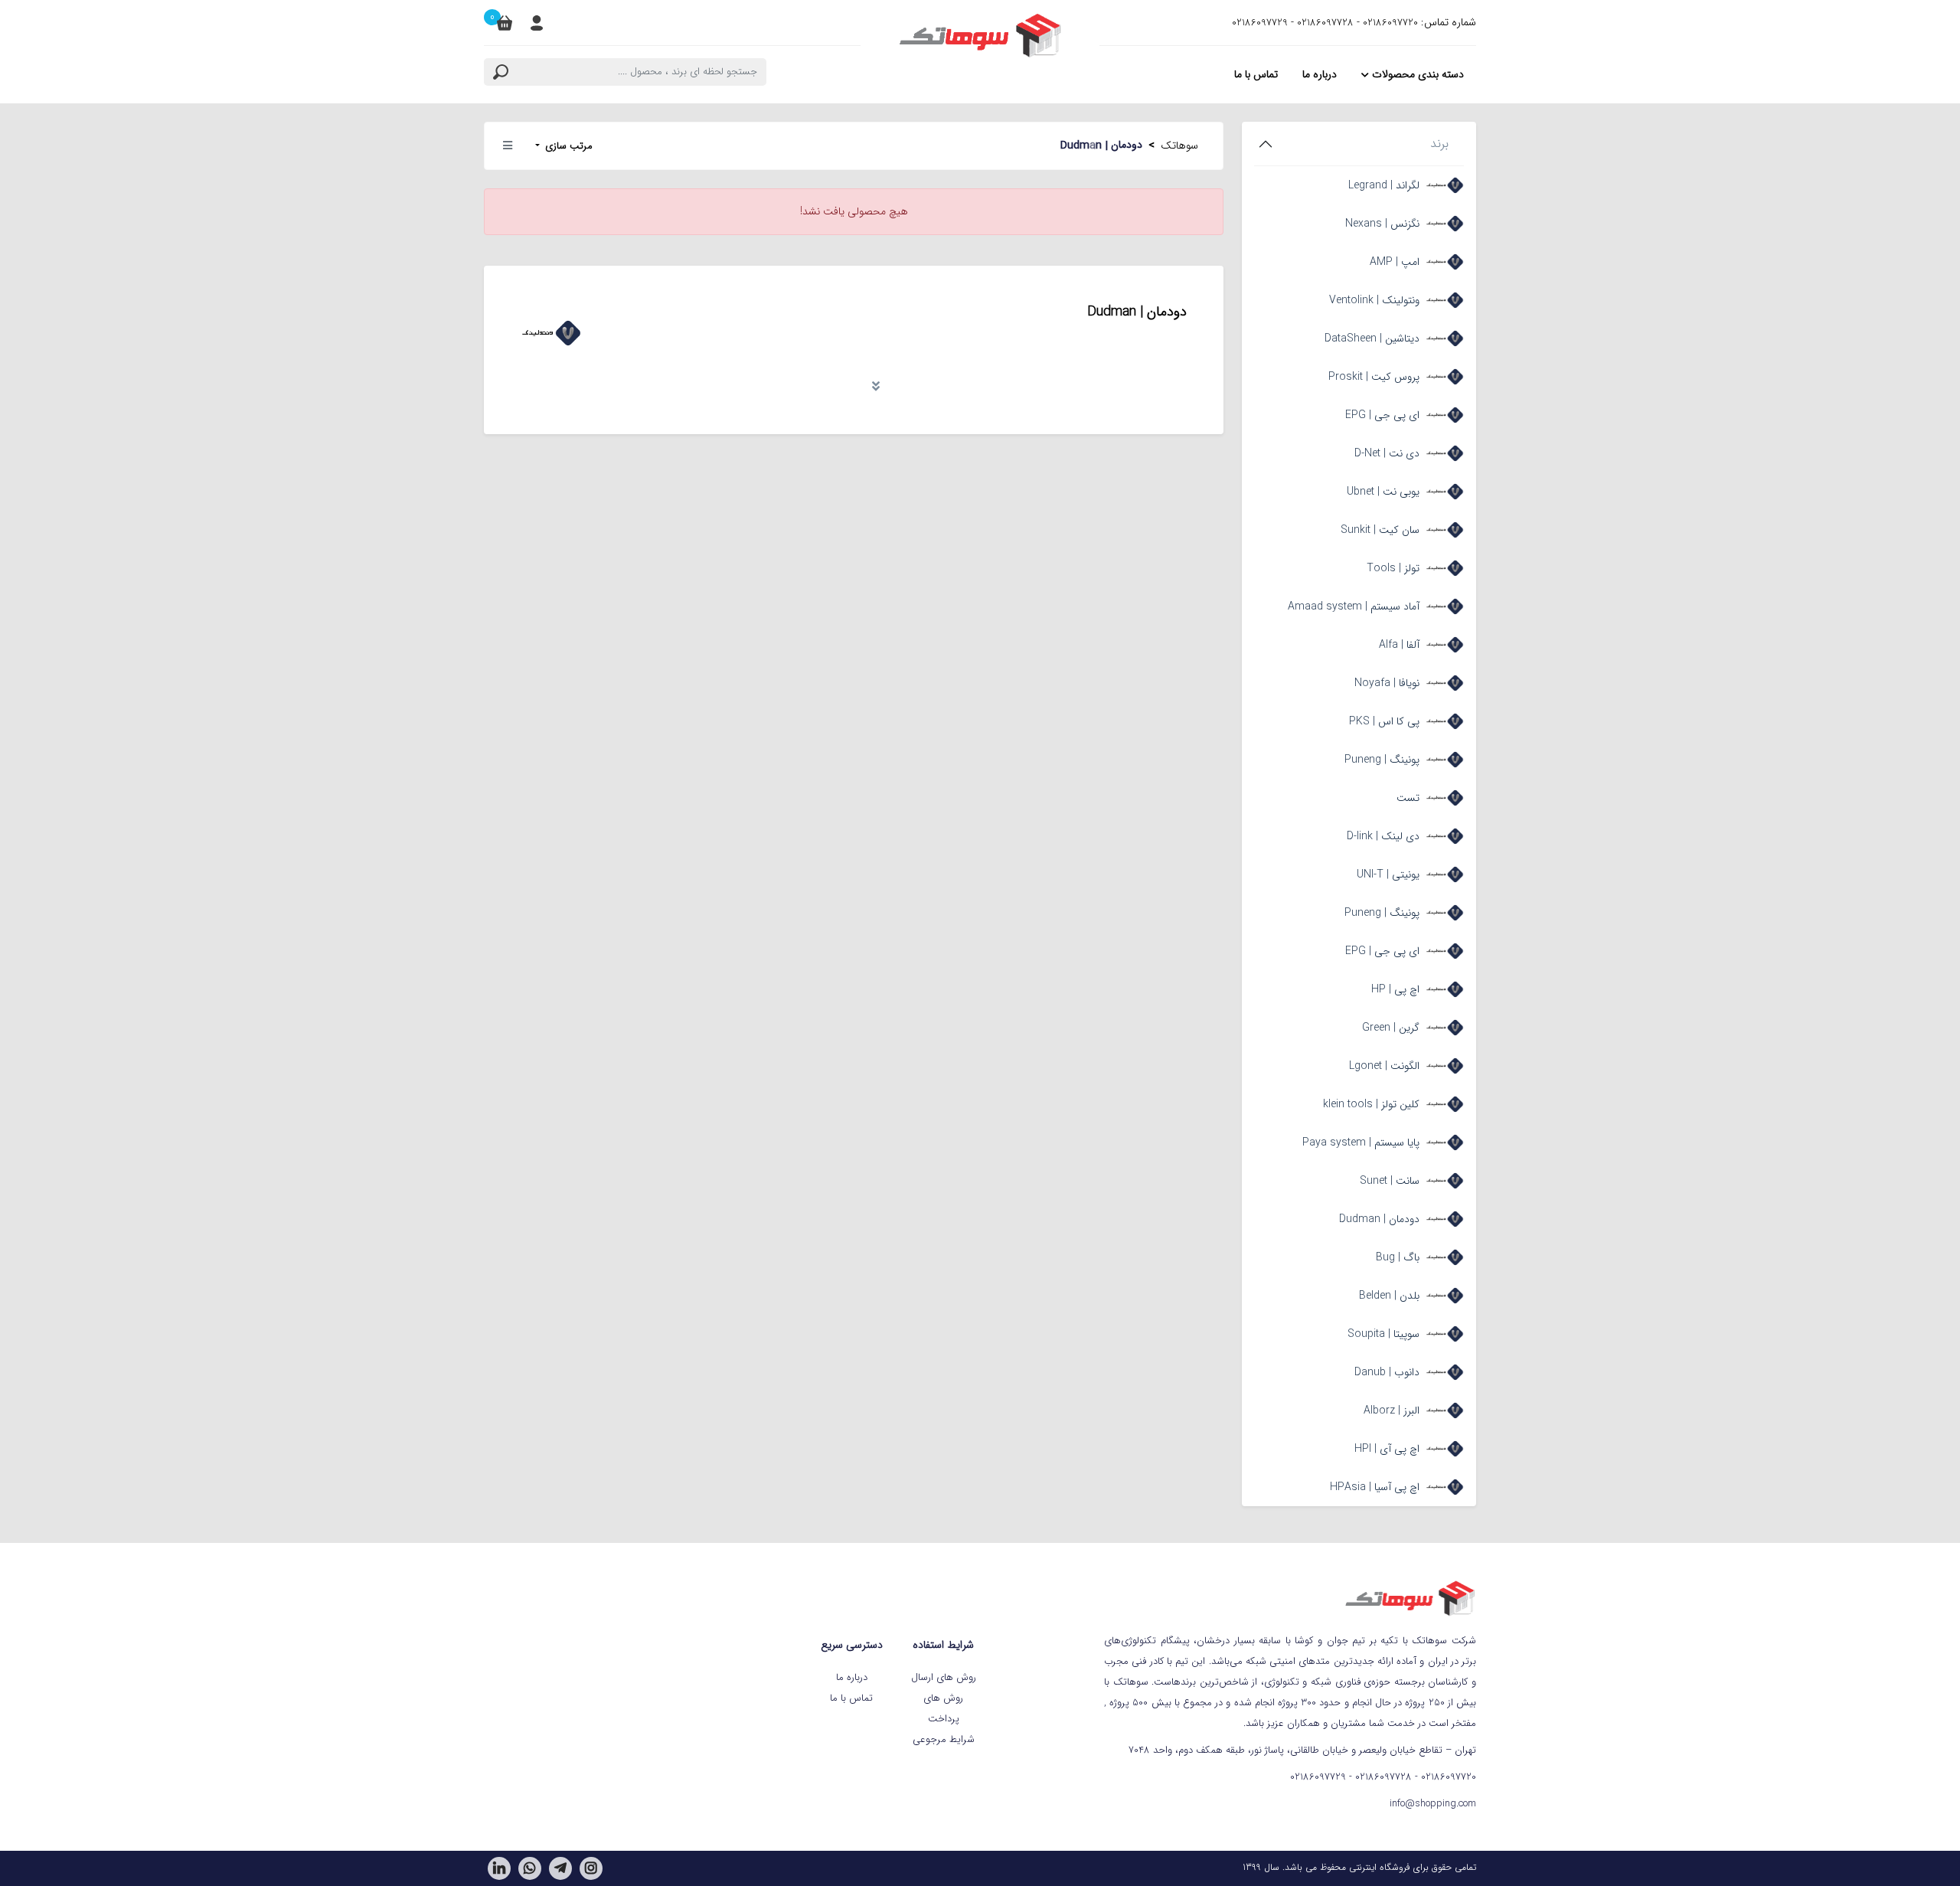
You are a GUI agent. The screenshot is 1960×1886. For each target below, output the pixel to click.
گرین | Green (1391, 1028)
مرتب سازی (567, 146)
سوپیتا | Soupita (1383, 1334)
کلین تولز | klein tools (1371, 1104)
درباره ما (852, 1677)
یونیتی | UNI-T (1388, 874)
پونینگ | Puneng (1382, 760)
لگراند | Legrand (1384, 185)
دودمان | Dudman (1379, 1219)
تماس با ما (851, 1698)
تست (1408, 798)
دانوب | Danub (1387, 1372)
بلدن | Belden (1389, 1296)
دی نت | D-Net (1387, 453)
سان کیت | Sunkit (1380, 530)
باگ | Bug (1398, 1257)
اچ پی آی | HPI (1387, 1449)
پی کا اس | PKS (1384, 721)
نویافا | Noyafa (1387, 683)
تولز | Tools (1393, 568)
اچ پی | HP (1395, 989)
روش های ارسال (944, 1677)
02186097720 (1390, 23)
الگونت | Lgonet (1384, 1066)
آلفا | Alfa (1399, 645)
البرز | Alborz (1392, 1410)
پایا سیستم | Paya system (1361, 1142)
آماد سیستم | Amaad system (1354, 606)
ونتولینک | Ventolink (1374, 300)
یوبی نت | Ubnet (1383, 492)
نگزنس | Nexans (1382, 224)
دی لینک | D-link (1383, 836)
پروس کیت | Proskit (1374, 377)
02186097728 (1325, 23)
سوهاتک (1179, 145)
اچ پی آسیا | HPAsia (1375, 1487)
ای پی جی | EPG (1382, 415)
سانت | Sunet (1390, 1181)
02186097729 (1260, 23)
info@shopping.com (1433, 1804)
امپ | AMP (1395, 262)
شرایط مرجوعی (944, 1739)
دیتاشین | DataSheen (1372, 338)
